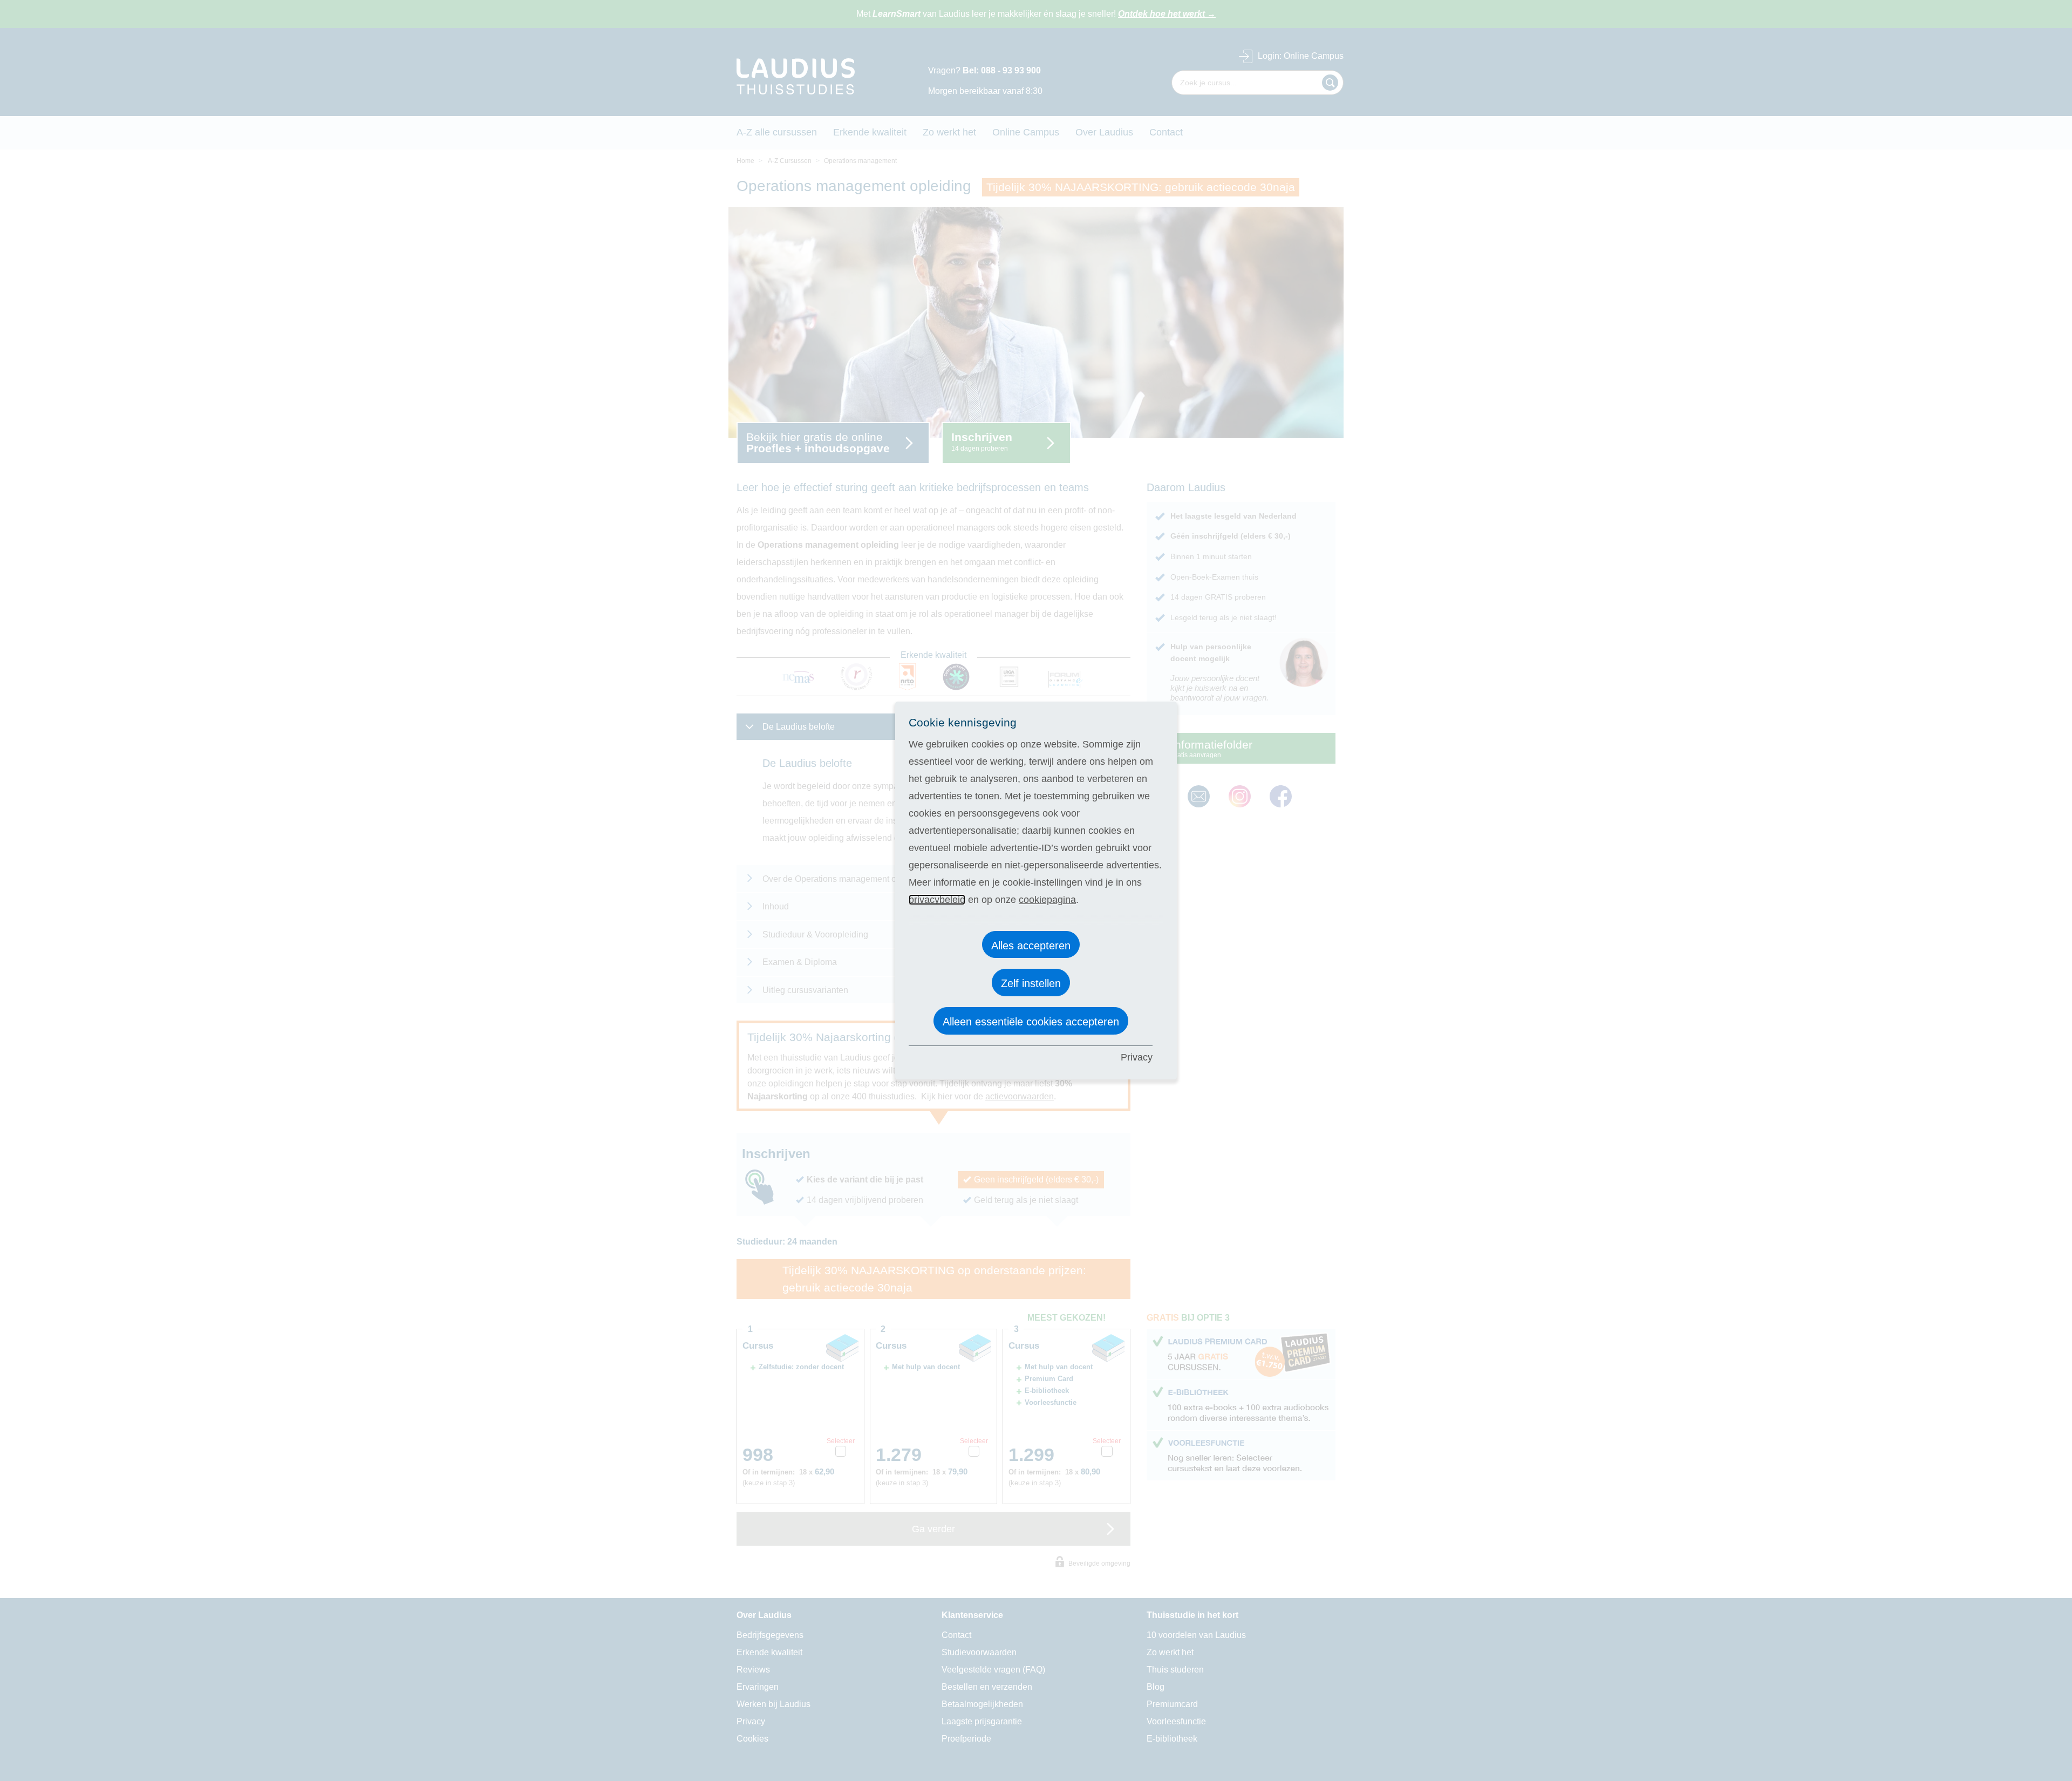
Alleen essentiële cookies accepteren (1031, 1022)
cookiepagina (1047, 900)
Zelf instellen (1031, 983)
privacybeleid (937, 900)
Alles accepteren (1031, 946)
